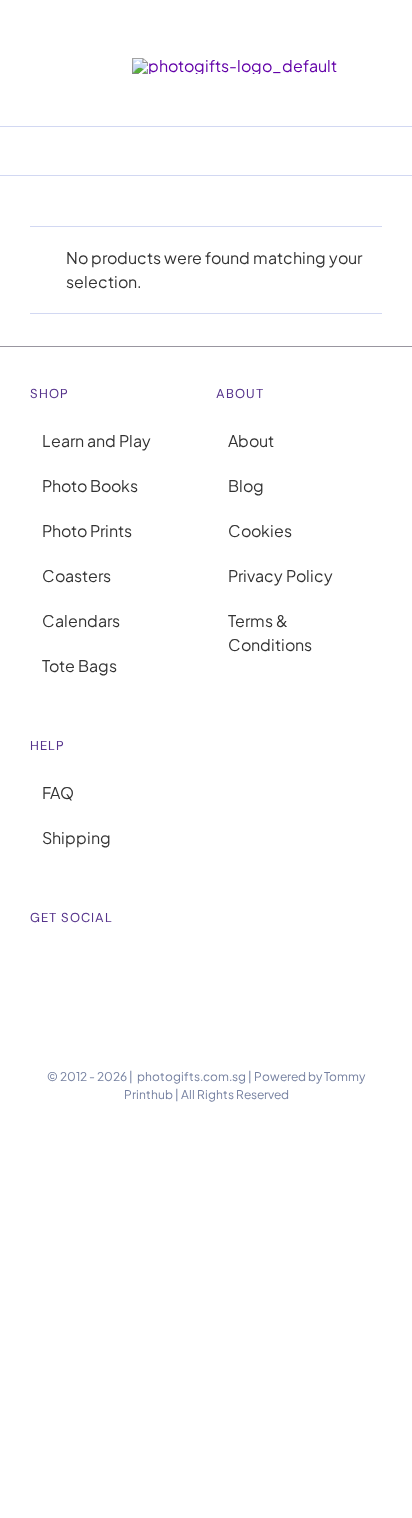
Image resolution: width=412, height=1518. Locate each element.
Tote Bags (79, 665)
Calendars (81, 620)
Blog (246, 485)
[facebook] (406, 33)
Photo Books (90, 485)
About (251, 440)
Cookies (260, 530)
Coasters (76, 575)
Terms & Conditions (270, 632)
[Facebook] (62, 966)
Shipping (76, 837)
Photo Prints (87, 530)
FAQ (58, 792)
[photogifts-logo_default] (234, 65)
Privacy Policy (280, 575)
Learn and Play (96, 440)
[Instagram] (36, 966)
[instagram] (374, 33)
